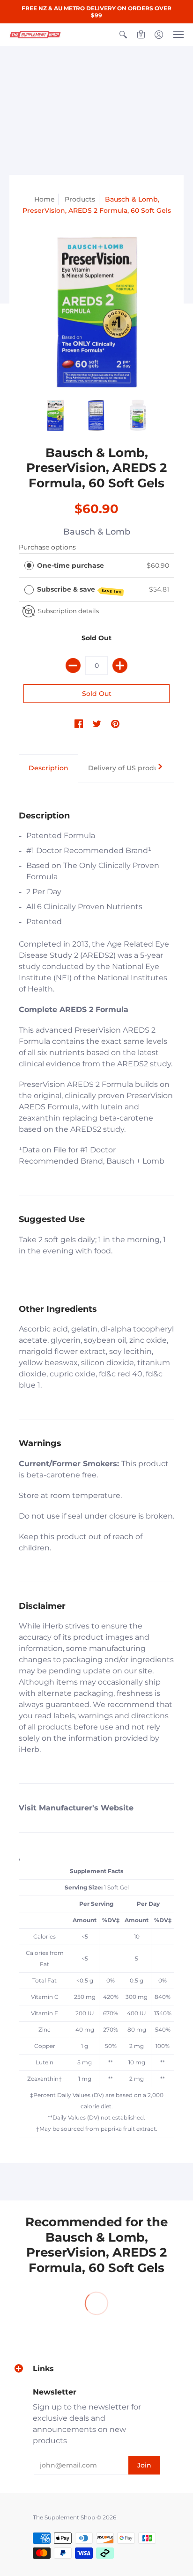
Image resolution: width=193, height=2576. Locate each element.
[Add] (120, 666)
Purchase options (47, 547)
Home (45, 199)
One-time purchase (71, 565)
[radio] (29, 565)
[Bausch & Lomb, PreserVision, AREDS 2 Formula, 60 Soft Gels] (96, 312)
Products (80, 199)
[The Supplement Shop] (35, 35)
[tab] (48, 768)
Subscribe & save (80, 590)
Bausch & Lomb (97, 532)
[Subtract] (73, 666)
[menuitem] (123, 35)
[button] (123, 35)
